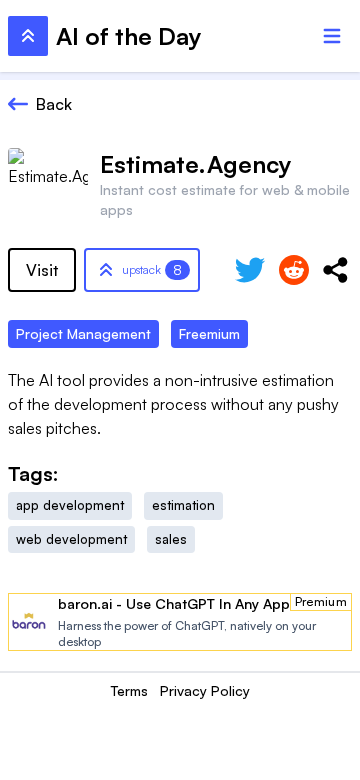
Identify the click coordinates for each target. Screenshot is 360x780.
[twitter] (250, 270)
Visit (42, 270)
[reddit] (294, 270)
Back (54, 104)
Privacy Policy (205, 690)
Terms (129, 690)
